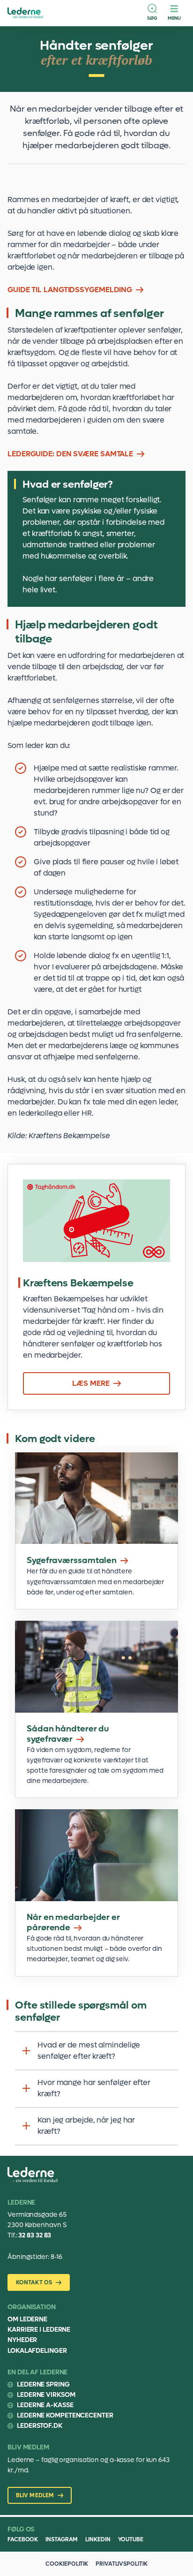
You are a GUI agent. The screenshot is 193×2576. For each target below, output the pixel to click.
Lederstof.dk (40, 2426)
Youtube (131, 2539)
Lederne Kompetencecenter (65, 2415)
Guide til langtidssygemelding (70, 290)
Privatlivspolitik (121, 2564)
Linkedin (98, 2539)
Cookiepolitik (67, 2564)
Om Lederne (27, 2319)
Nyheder (22, 2340)
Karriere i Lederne (39, 2330)
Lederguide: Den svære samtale (70, 454)
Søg (152, 18)
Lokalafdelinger (37, 2351)
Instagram (62, 2539)
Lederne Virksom (46, 2395)
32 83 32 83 (35, 2235)
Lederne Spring (43, 2384)
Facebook (23, 2539)
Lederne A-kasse (45, 2405)
